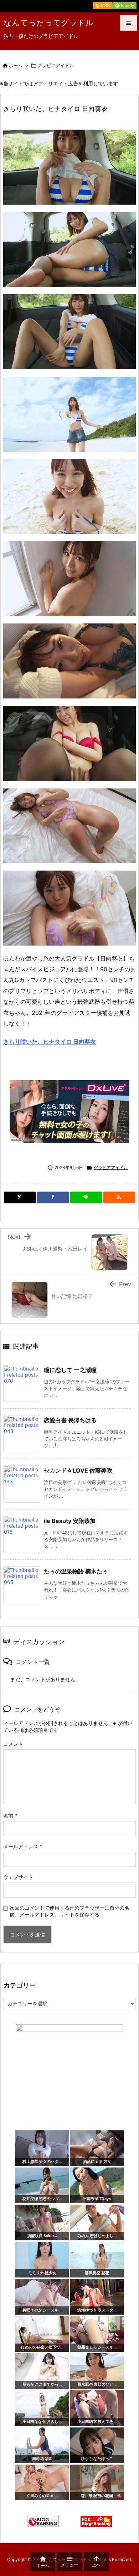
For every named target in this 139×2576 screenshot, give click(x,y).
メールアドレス (23, 1846)
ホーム (16, 65)
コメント (13, 1744)
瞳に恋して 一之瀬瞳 (70, 1370)
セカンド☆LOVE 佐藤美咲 (78, 1470)
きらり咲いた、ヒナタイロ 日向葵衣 (50, 1042)
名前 (10, 1816)
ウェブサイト (18, 1877)
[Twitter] (20, 1197)
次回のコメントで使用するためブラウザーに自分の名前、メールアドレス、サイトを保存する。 (69, 1911)
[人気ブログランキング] (43, 2521)
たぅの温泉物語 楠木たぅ (76, 1571)
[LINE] (86, 1197)
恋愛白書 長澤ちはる (70, 1420)
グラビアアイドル (56, 65)
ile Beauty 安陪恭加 (70, 1521)
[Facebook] (53, 1197)
